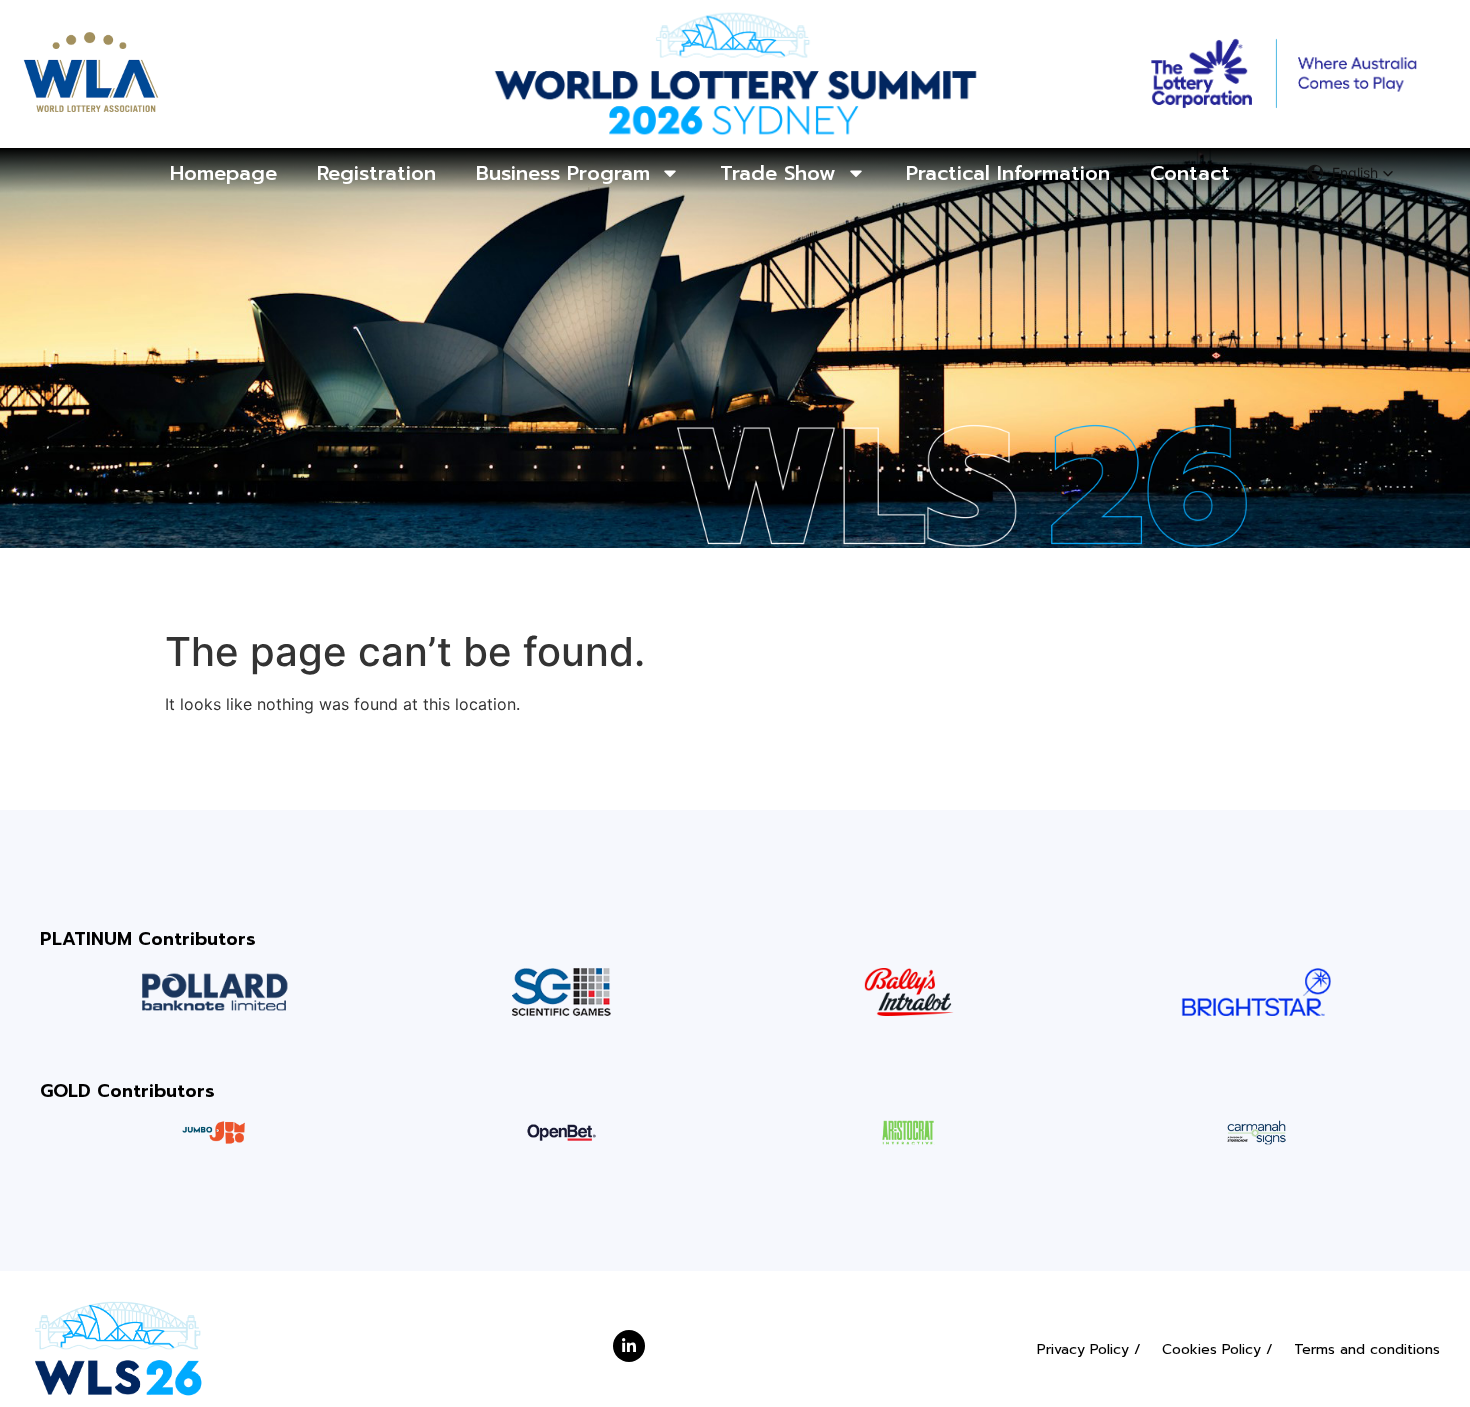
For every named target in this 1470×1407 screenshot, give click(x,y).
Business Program (563, 173)
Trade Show (778, 173)
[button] (1350, 173)
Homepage (223, 173)
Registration (376, 173)
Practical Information (1008, 173)
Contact (1190, 173)
